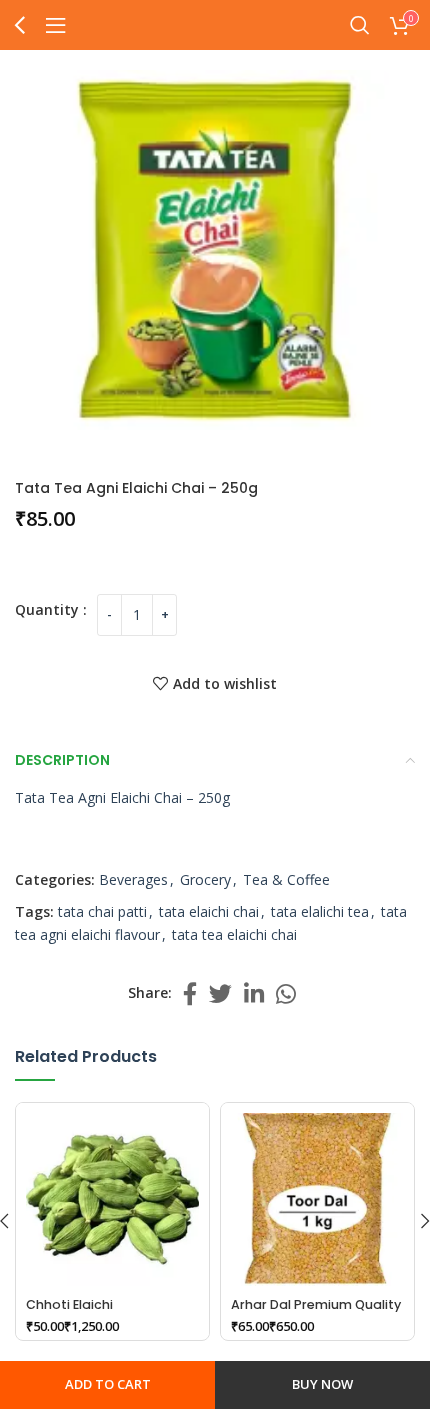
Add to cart (108, 1384)
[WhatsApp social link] (286, 993)
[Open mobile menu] (56, 25)
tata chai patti (102, 911)
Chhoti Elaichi (69, 1304)
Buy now (322, 1384)
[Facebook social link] (190, 993)
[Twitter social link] (220, 993)
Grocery (205, 879)
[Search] (360, 25)
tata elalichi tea (320, 911)
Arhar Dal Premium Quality (316, 1304)
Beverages (133, 879)
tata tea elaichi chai (234, 934)
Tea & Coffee (286, 879)
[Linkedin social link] (254, 993)
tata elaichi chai (209, 911)
